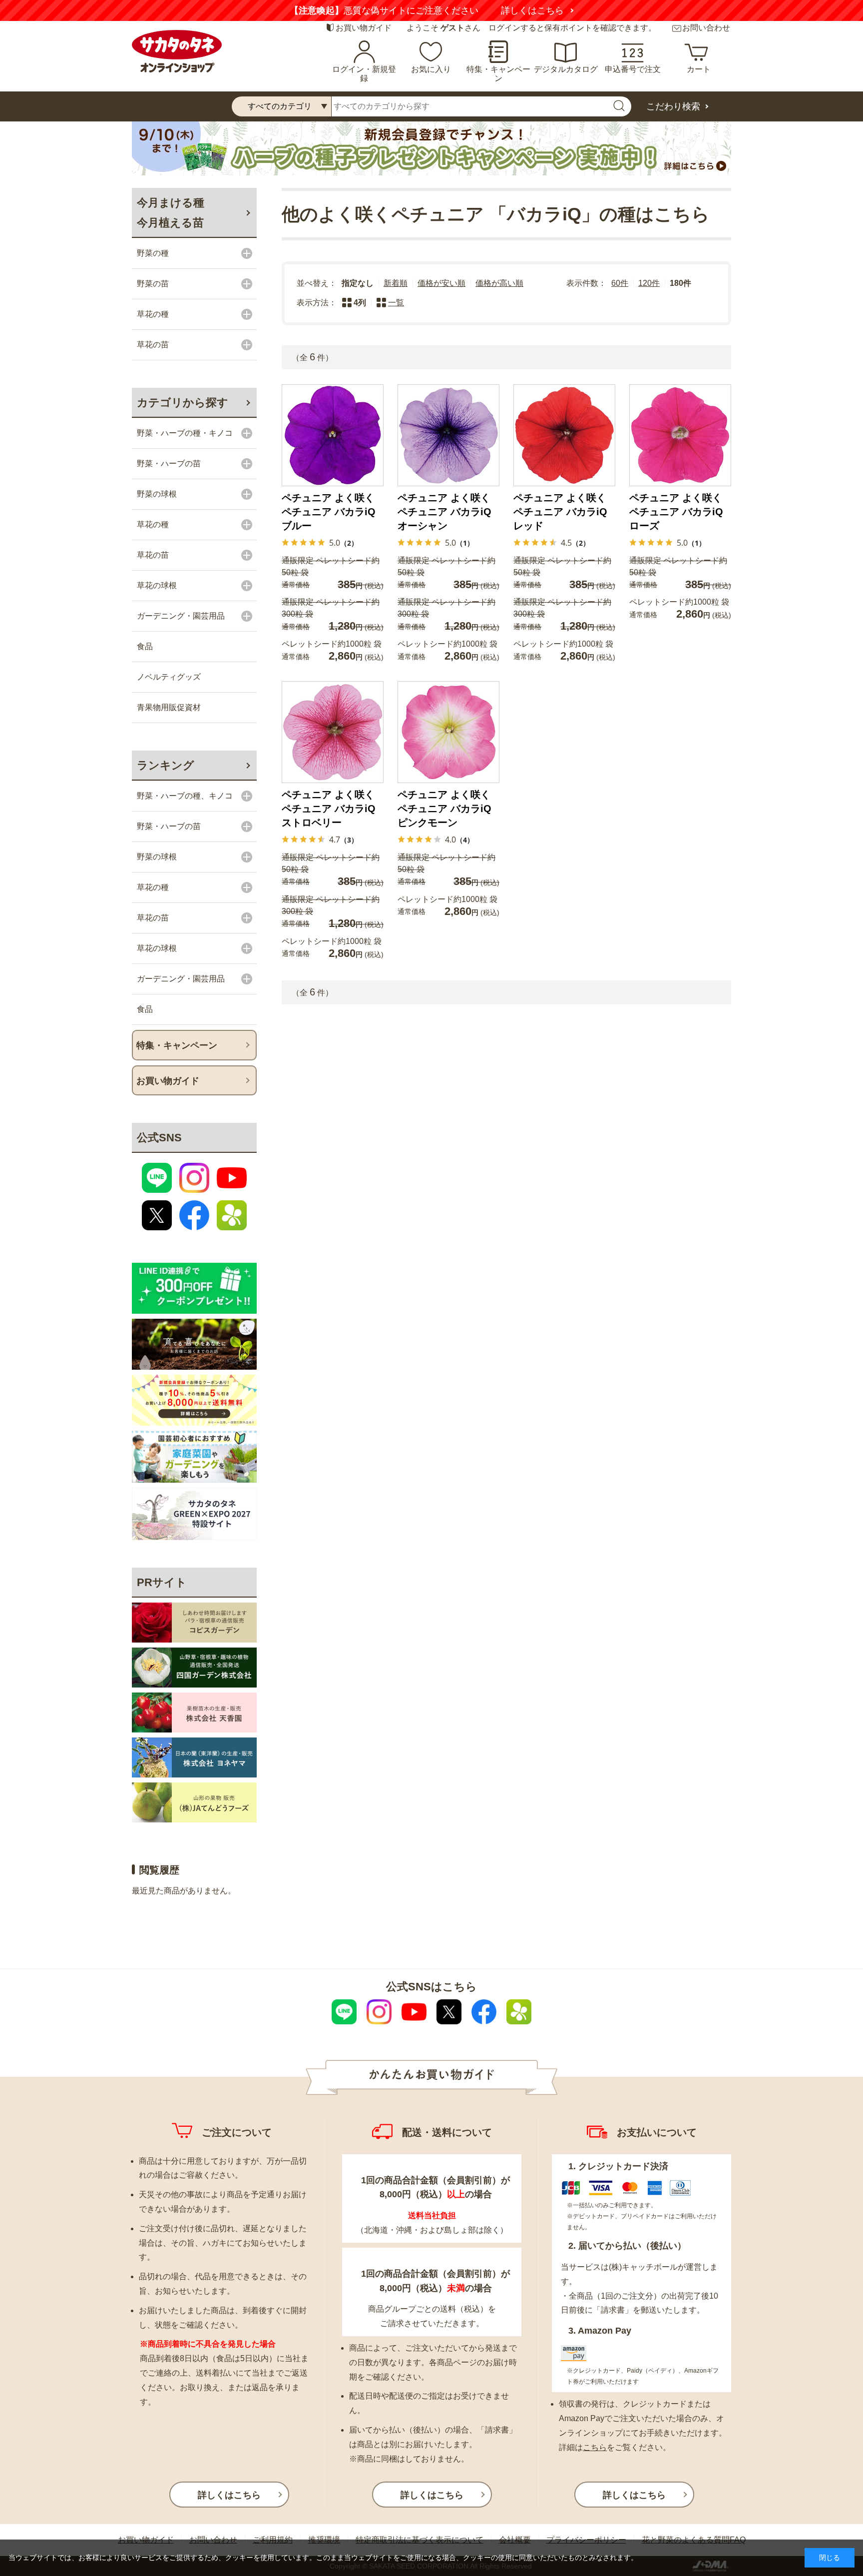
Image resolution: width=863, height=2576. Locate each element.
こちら (595, 2447)
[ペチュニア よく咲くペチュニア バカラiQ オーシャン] (448, 435)
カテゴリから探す (183, 403)
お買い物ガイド (364, 28)
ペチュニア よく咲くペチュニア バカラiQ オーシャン (444, 512)
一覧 (396, 303)
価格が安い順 (441, 283)
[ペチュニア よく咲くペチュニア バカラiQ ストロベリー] (333, 732)
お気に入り (431, 69)
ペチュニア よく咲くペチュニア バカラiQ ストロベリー (329, 809)
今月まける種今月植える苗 (171, 213)
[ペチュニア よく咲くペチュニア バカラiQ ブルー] (333, 435)
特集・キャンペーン (498, 74)
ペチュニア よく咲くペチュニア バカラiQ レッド (560, 512)
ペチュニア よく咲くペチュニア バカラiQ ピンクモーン (444, 809)
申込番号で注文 (633, 69)
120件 (649, 283)
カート (699, 69)
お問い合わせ (706, 28)
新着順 (396, 283)
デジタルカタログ (566, 69)
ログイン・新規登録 (364, 74)
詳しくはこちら (550, 10)
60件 (620, 283)
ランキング (166, 765)
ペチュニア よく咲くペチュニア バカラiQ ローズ (676, 512)
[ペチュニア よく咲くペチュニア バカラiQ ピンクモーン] (448, 732)
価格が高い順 (499, 283)
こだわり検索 (673, 106)
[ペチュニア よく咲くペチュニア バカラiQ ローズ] (680, 435)
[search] (619, 106)
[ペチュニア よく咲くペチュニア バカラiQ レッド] (564, 435)
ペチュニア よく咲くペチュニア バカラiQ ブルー (329, 512)
